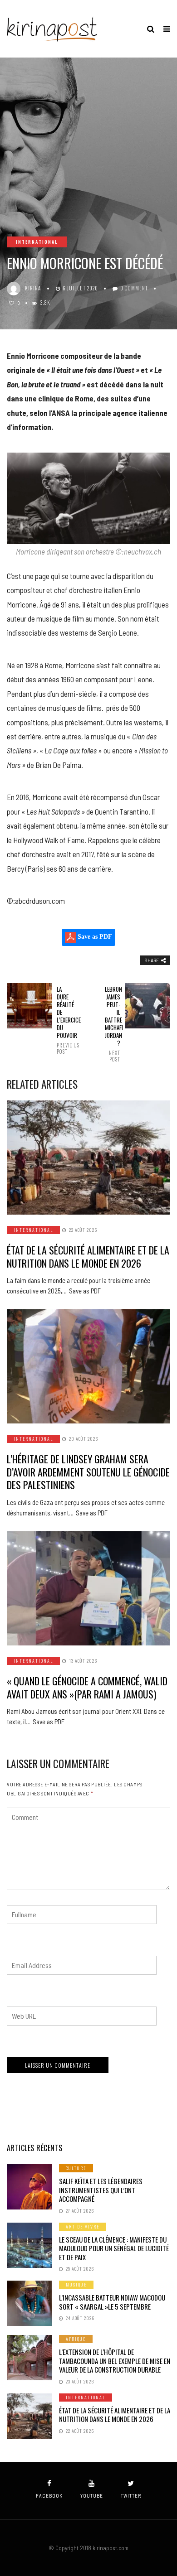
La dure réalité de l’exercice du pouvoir (64, 1020)
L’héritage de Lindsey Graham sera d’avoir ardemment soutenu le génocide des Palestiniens (88, 1472)
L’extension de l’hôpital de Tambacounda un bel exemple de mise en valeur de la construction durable (115, 2361)
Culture (76, 2168)
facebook (49, 2496)
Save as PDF (94, 937)
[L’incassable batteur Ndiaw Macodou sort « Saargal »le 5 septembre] (29, 2303)
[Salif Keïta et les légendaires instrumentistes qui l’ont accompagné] (29, 2187)
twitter (131, 2496)
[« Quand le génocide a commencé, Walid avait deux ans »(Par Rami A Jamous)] (88, 1588)
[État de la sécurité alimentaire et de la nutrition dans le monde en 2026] (88, 1158)
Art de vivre (83, 2226)
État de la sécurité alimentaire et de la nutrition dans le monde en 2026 (88, 1257)
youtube (92, 2496)
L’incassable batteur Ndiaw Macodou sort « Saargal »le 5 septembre (112, 2302)
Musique (76, 2284)
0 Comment (134, 288)
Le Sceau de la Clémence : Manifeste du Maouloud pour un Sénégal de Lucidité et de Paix (114, 2248)
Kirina (33, 288)
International (37, 242)
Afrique (76, 2339)
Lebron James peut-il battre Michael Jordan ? (113, 1024)
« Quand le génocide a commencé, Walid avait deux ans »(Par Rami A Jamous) (87, 1687)
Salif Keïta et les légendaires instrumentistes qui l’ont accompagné (101, 2190)
